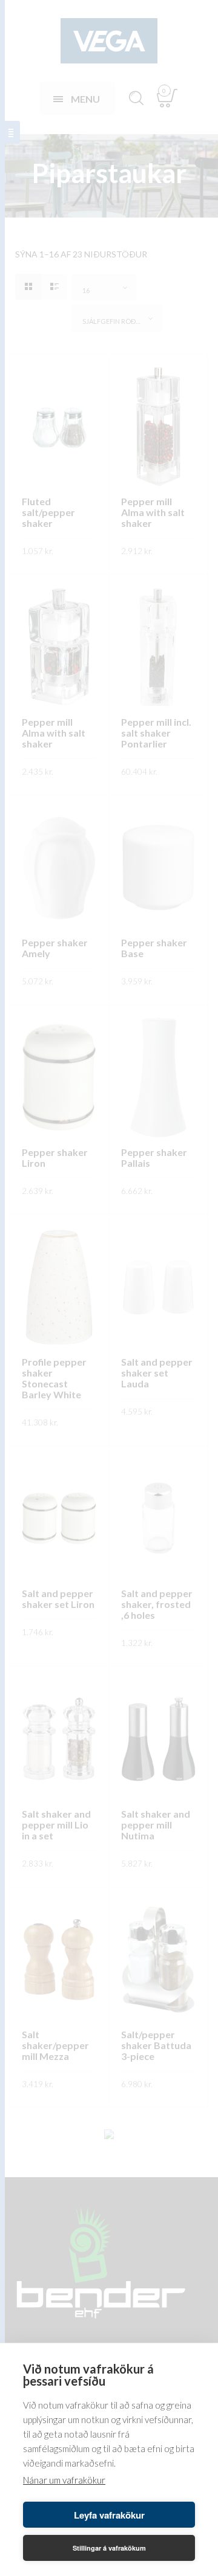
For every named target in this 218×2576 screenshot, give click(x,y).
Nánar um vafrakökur (64, 2480)
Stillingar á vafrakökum (109, 2548)
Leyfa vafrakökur (109, 2515)
